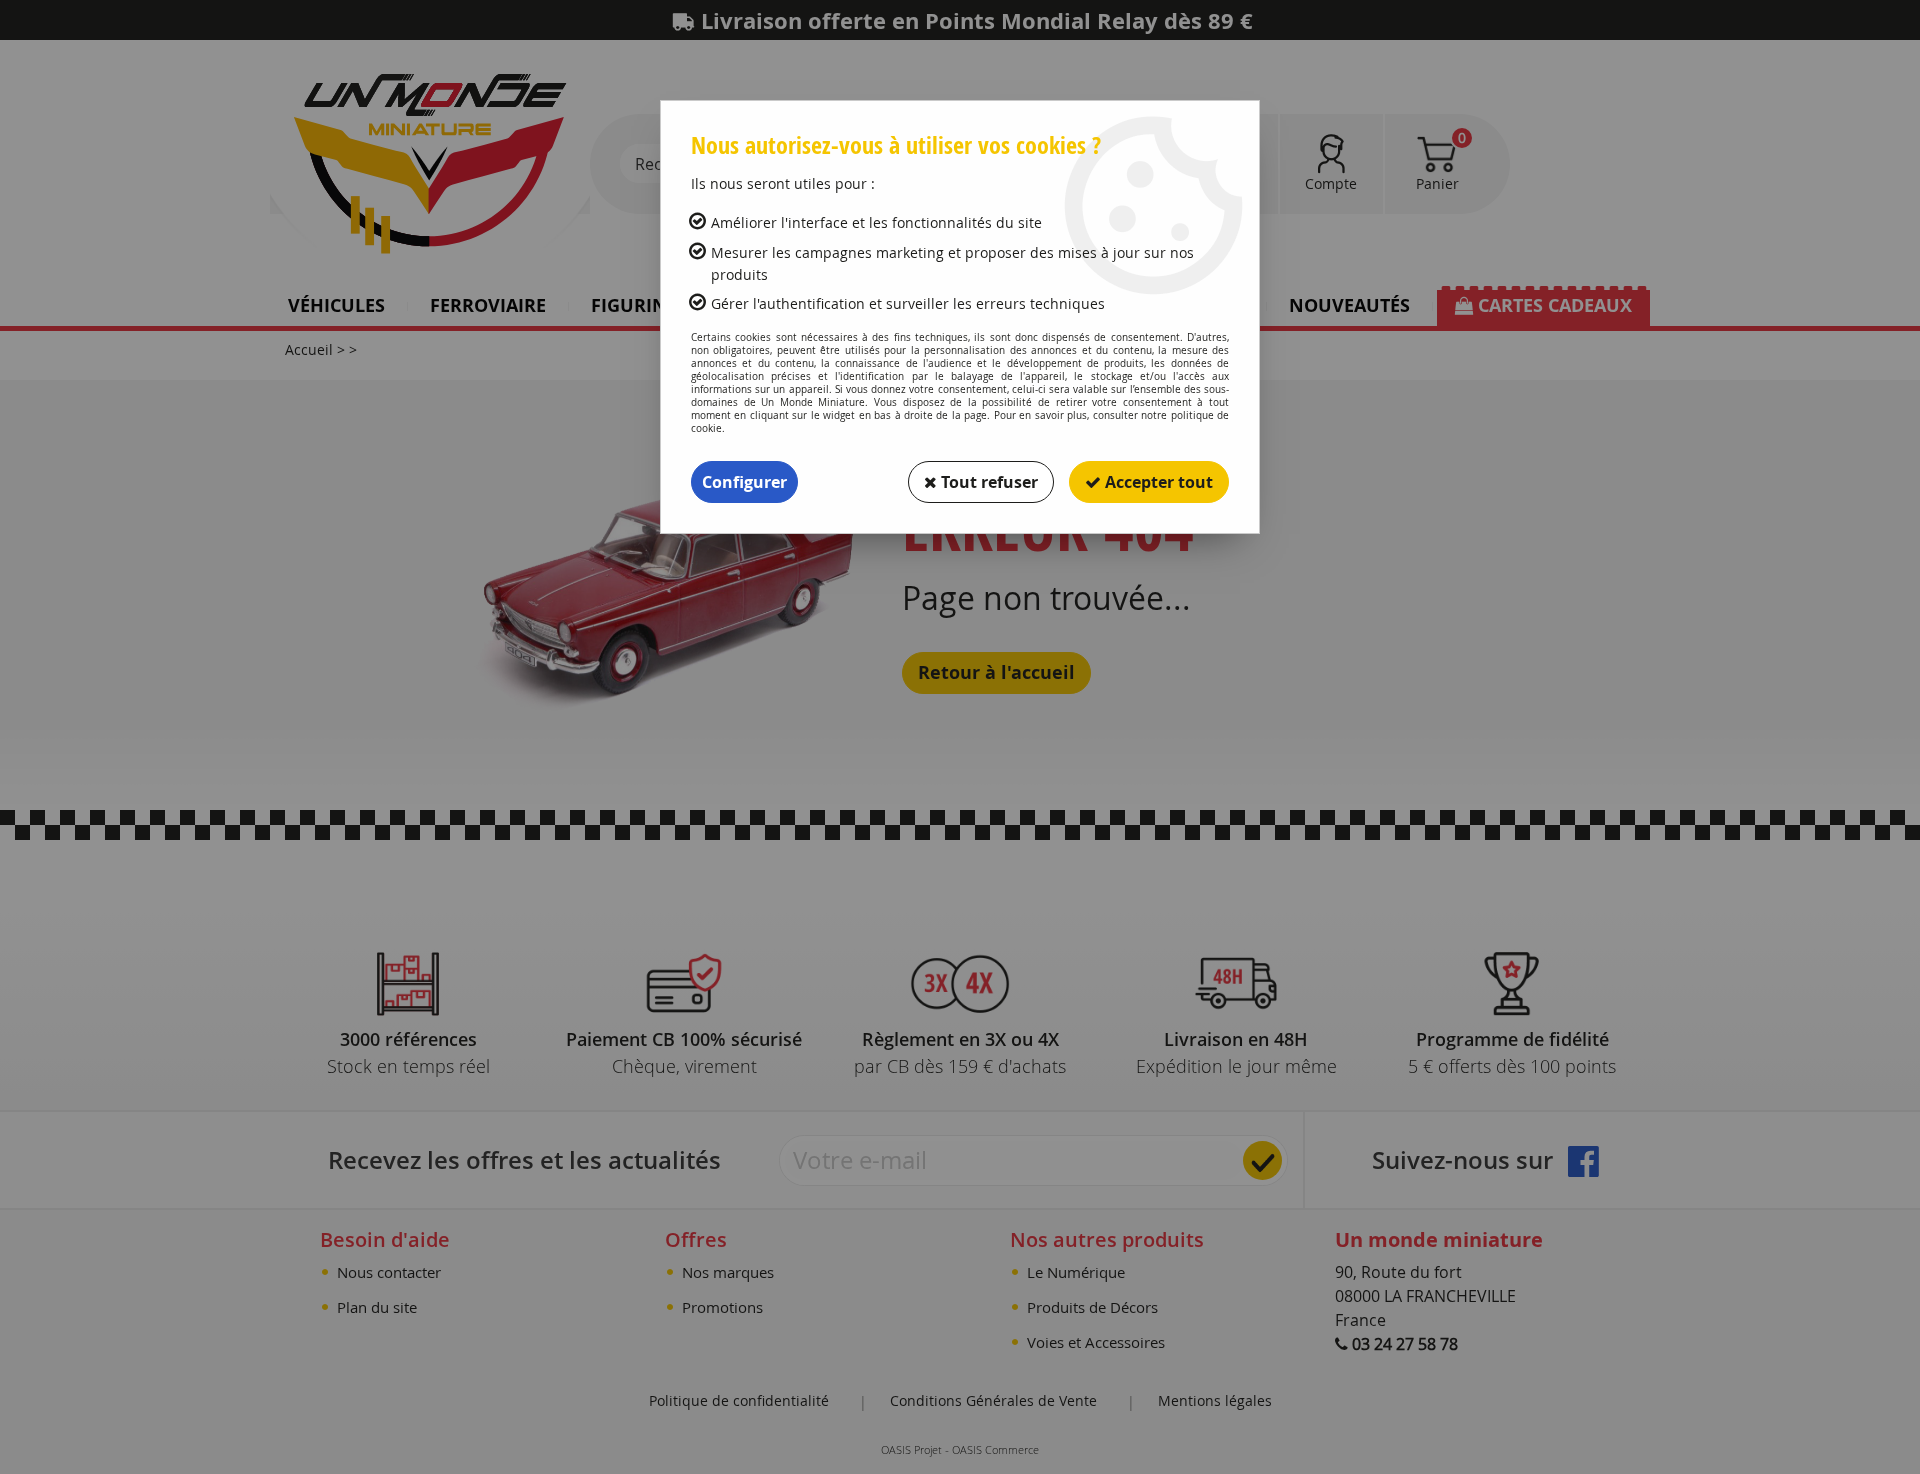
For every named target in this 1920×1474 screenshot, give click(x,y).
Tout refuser (987, 482)
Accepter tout (1157, 482)
